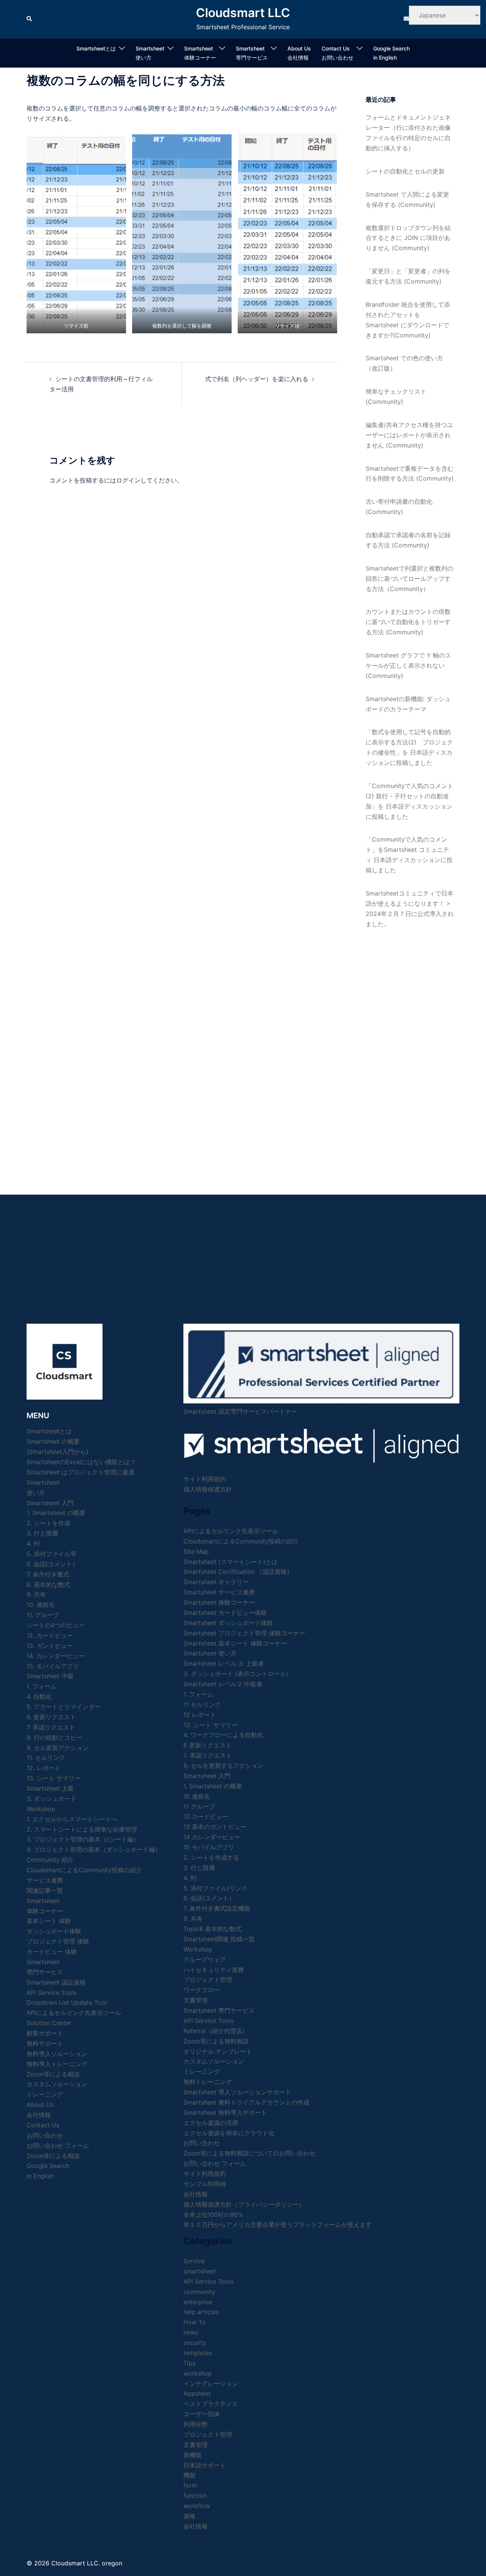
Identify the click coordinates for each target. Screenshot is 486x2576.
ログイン (128, 480)
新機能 (193, 2455)
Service (194, 2261)
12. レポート (44, 1768)
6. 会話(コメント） (52, 1564)
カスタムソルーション (57, 2084)
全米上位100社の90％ (214, 2215)
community (199, 2292)
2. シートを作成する (211, 1857)
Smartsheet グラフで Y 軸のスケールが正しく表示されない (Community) (408, 665)
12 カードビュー (206, 1816)
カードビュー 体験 (52, 1952)
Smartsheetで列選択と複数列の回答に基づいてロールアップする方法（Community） (409, 579)
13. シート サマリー (54, 1778)
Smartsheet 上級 (50, 1788)
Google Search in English (391, 53)
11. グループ (43, 1615)
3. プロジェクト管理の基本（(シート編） (83, 1839)
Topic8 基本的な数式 (212, 1929)
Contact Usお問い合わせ (338, 53)
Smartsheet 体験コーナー (200, 53)
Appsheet (197, 2393)
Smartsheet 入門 (50, 1503)
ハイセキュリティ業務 (214, 1970)
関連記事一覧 (45, 1890)
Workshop (41, 1809)
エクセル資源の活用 (211, 2123)
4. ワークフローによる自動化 (223, 1735)
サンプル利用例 (205, 2184)
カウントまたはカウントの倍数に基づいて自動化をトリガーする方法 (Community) (408, 622)
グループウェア (205, 1960)
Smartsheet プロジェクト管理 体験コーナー (244, 1633)
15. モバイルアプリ (53, 1666)
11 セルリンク (202, 1704)
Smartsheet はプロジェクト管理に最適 (80, 1472)
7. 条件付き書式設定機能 (217, 1908)
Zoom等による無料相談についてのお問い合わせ (249, 2153)
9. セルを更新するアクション (223, 1766)
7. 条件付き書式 (48, 1574)
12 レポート (200, 1715)
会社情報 (196, 2194)
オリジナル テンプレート (218, 2051)
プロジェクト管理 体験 (58, 1941)
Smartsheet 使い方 (210, 1653)
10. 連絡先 (41, 1605)
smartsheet (200, 2271)
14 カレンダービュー (212, 1837)
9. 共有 (36, 1594)
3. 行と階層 (42, 1533)
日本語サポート (205, 2465)
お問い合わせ (202, 2143)
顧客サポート (45, 2033)
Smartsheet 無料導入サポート (225, 2113)
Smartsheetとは (96, 48)
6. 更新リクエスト (51, 1717)
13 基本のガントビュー (215, 1827)
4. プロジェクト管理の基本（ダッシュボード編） (94, 1849)
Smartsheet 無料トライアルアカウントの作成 (246, 2102)
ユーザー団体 (202, 2414)
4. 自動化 (39, 1696)
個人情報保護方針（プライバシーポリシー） (244, 2204)
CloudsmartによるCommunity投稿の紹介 (84, 1870)
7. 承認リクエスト (51, 1727)
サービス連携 (45, 1880)
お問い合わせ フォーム (58, 2146)
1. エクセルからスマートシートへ (72, 1819)
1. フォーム (42, 1686)
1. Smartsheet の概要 (56, 1513)
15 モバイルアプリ (209, 1847)
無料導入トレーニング (57, 2064)
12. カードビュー (50, 1635)
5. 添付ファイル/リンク (215, 1888)
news (191, 2332)
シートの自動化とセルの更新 (405, 171)
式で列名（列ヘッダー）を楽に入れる (257, 379)
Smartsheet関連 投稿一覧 (219, 1939)
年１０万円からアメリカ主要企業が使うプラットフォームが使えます (278, 2224)
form (190, 2485)
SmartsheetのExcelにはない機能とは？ (81, 1462)
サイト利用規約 (205, 1479)
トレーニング (45, 2094)
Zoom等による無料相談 (216, 2041)
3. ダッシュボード (51, 1799)
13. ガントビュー (50, 1646)
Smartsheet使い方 (150, 53)
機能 (189, 2475)
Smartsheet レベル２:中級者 (223, 1684)
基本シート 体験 (49, 1921)
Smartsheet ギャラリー (216, 1582)
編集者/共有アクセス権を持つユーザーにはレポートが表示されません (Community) (409, 435)
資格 (189, 2516)
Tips (189, 2363)
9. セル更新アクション (58, 1748)
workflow (197, 2506)
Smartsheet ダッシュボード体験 (228, 1623)
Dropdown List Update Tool (67, 2002)
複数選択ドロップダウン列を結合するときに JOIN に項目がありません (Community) (408, 238)
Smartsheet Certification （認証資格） (238, 1572)
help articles (201, 2312)
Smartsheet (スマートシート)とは (230, 1562)
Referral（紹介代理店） (216, 2031)
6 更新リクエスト (207, 1745)
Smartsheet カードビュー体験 (225, 1613)
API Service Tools (52, 1993)
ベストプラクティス (211, 2404)
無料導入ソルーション (57, 2054)
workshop (198, 2373)
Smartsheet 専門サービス (219, 2010)
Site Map (196, 1551)
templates (198, 2353)
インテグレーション (211, 2384)
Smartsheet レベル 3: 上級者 (224, 1663)
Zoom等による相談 (53, 2074)
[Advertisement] (410, 1054)
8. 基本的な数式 (48, 1584)
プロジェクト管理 (208, 1980)
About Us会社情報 (299, 53)
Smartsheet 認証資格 (56, 1982)
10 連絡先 (197, 1796)
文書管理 (196, 2000)
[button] (30, 19)
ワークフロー (202, 1990)
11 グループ (199, 1807)
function (195, 2496)
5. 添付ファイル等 (51, 1554)
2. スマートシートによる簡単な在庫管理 (82, 1829)
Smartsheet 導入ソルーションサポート (237, 2092)
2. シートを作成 (48, 1523)
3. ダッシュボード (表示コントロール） (238, 1674)
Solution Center (49, 2023)
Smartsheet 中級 (50, 1676)
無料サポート (45, 2043)
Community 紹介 (50, 1860)
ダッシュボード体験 (54, 1931)
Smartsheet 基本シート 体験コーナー (235, 1643)
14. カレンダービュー (56, 1656)
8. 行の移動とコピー (54, 1737)
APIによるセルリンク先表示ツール (74, 2013)
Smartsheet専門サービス (252, 53)
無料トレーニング (208, 2082)
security (195, 2343)
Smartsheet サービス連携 (219, 1592)
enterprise (198, 2302)
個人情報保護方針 (208, 1489)
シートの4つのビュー (56, 1625)
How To (195, 2322)
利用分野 (196, 2424)
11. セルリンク (46, 1758)
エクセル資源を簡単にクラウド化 (229, 2133)
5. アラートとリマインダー (64, 1707)
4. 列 (33, 1543)
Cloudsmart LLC (243, 13)
